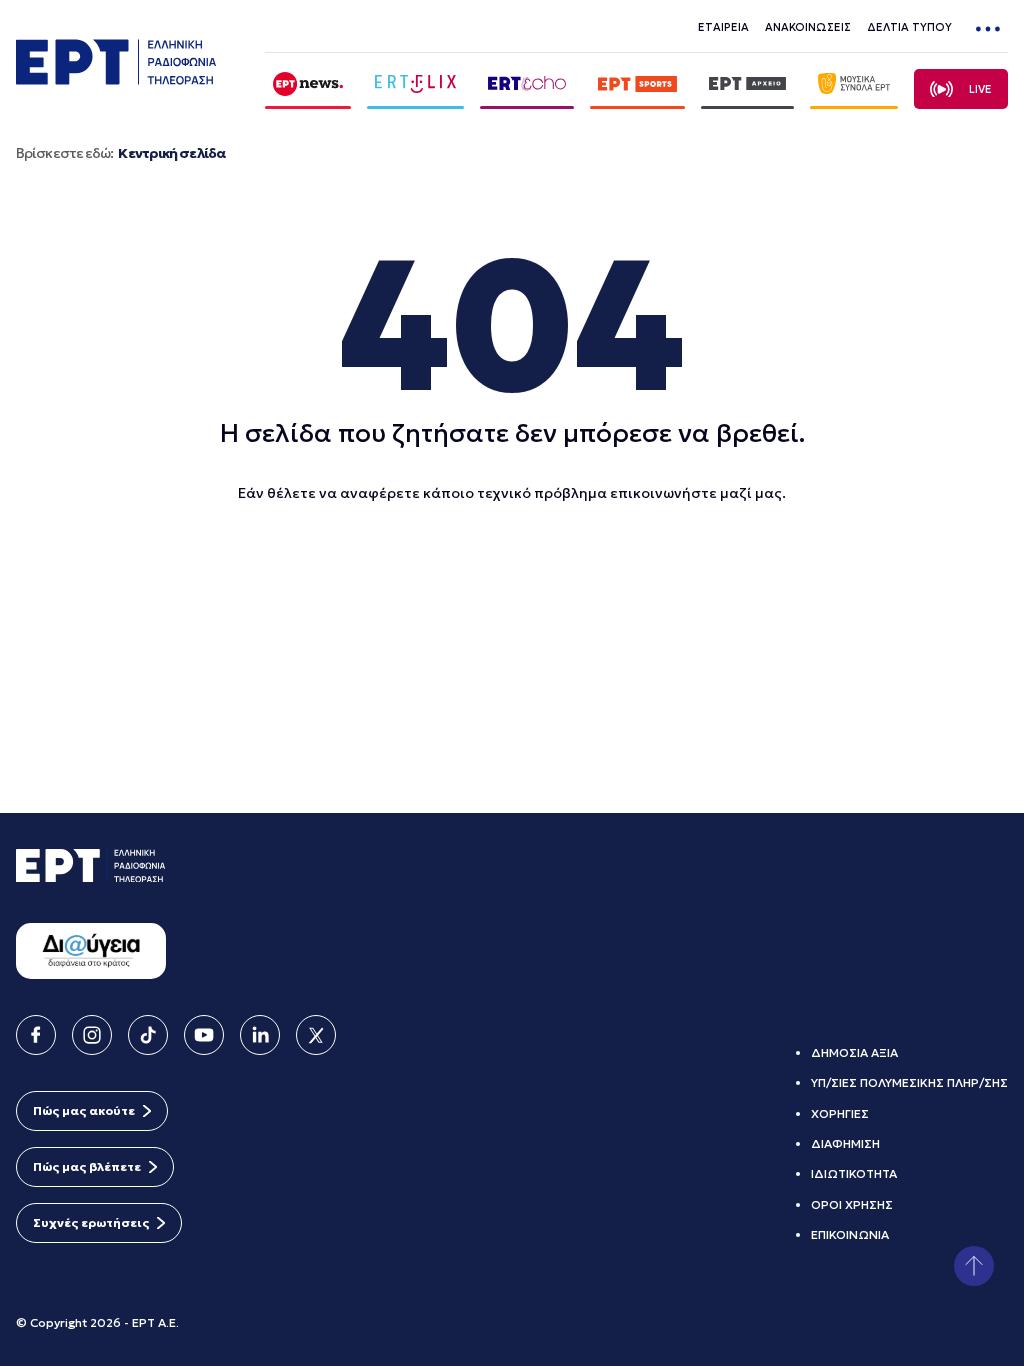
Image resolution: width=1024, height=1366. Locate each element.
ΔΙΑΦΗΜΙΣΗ (845, 1143)
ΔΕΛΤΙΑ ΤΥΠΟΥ (909, 27)
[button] (974, 1266)
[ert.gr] (116, 79)
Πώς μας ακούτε (84, 1110)
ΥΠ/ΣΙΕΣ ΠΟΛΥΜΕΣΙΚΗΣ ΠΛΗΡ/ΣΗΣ (909, 1082)
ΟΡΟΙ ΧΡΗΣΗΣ (852, 1204)
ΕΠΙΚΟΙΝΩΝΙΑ (850, 1234)
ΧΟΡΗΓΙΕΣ (840, 1113)
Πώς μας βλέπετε (87, 1166)
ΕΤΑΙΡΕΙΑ (723, 27)
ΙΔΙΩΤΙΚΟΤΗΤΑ (854, 1173)
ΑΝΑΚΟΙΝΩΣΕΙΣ (808, 27)
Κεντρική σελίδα (171, 153)
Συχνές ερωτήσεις (91, 1222)
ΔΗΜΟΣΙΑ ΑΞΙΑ (854, 1052)
